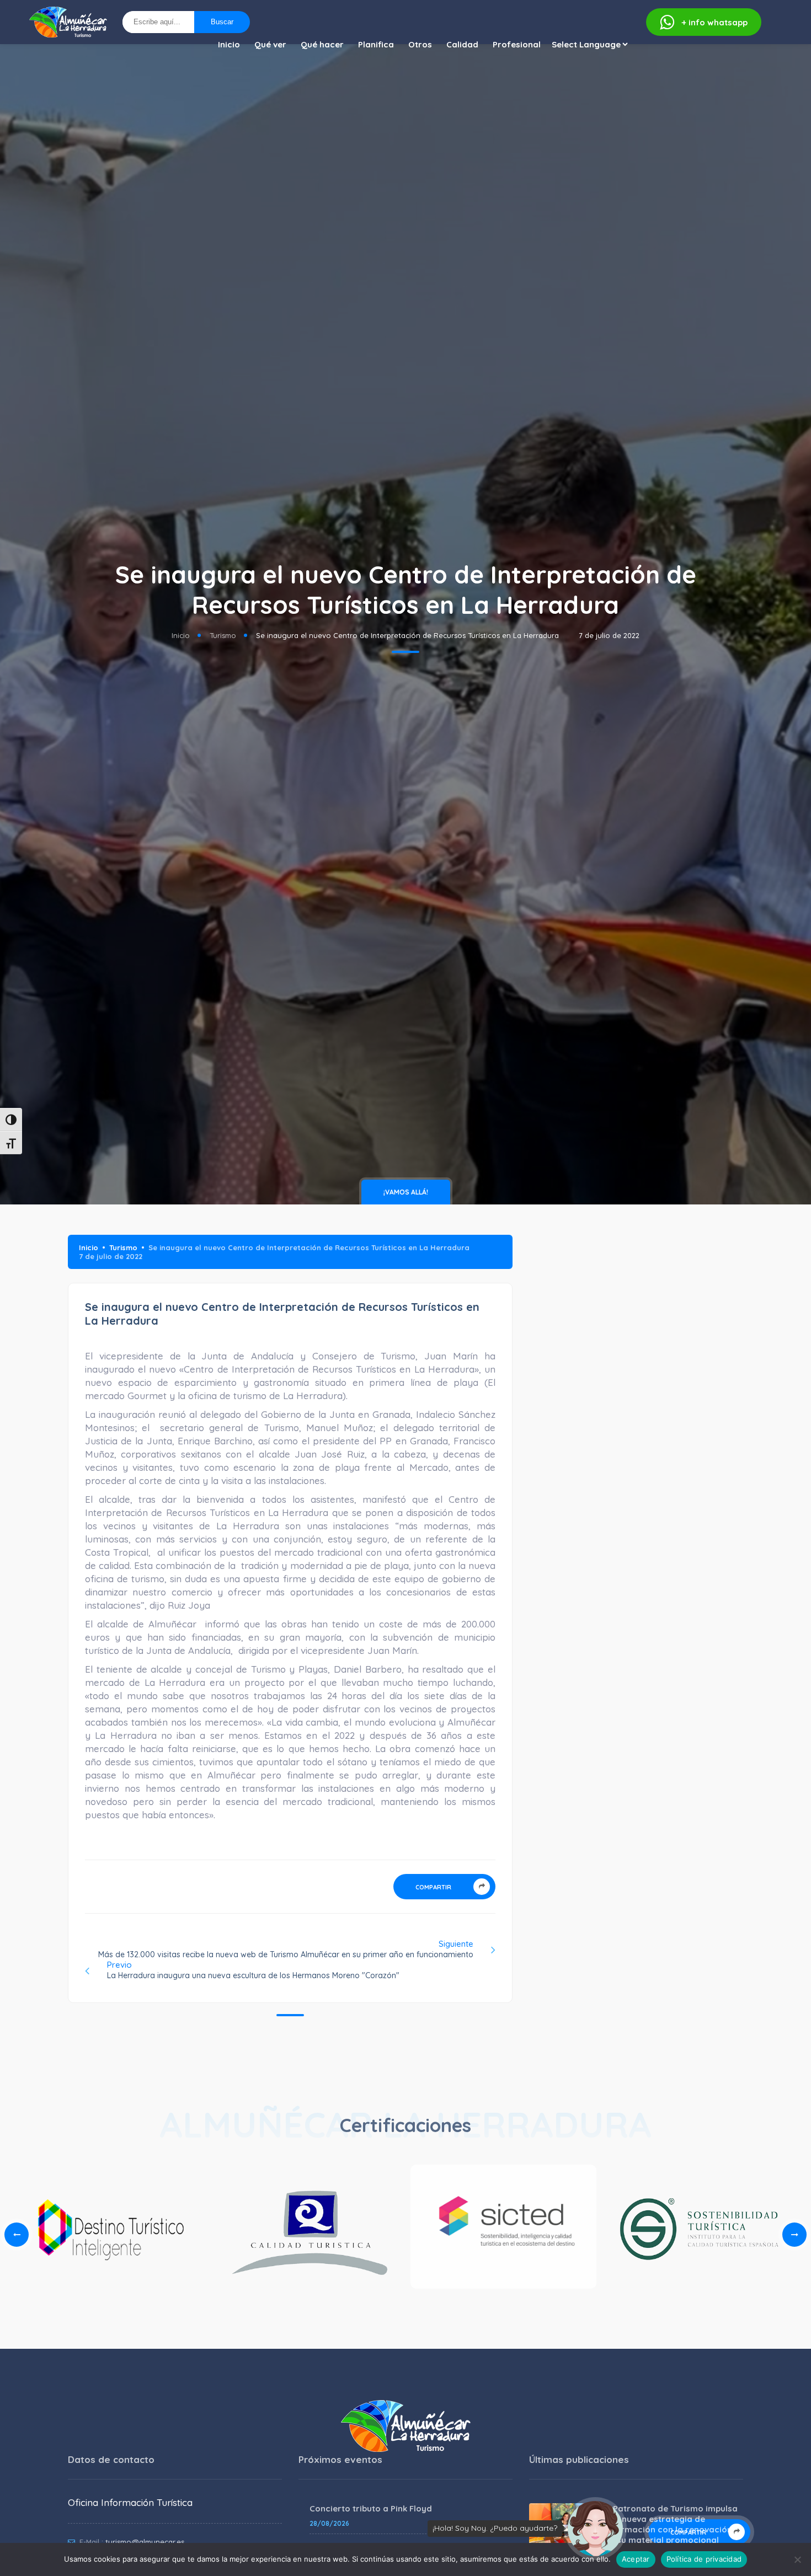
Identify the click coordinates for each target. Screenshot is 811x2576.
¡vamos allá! (406, 1192)
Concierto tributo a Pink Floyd (371, 2508)
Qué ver (270, 44)
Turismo (223, 635)
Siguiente (286, 1949)
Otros (420, 44)
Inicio (229, 44)
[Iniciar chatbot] (595, 2529)
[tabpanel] (503, 2230)
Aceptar (636, 2559)
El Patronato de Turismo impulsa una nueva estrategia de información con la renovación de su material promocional (671, 2524)
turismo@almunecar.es (145, 2542)
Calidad (462, 44)
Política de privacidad (704, 2559)
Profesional (517, 44)
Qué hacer (322, 44)
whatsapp (715, 22)
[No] (797, 2559)
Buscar (222, 22)
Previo (253, 1970)
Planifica (376, 44)
